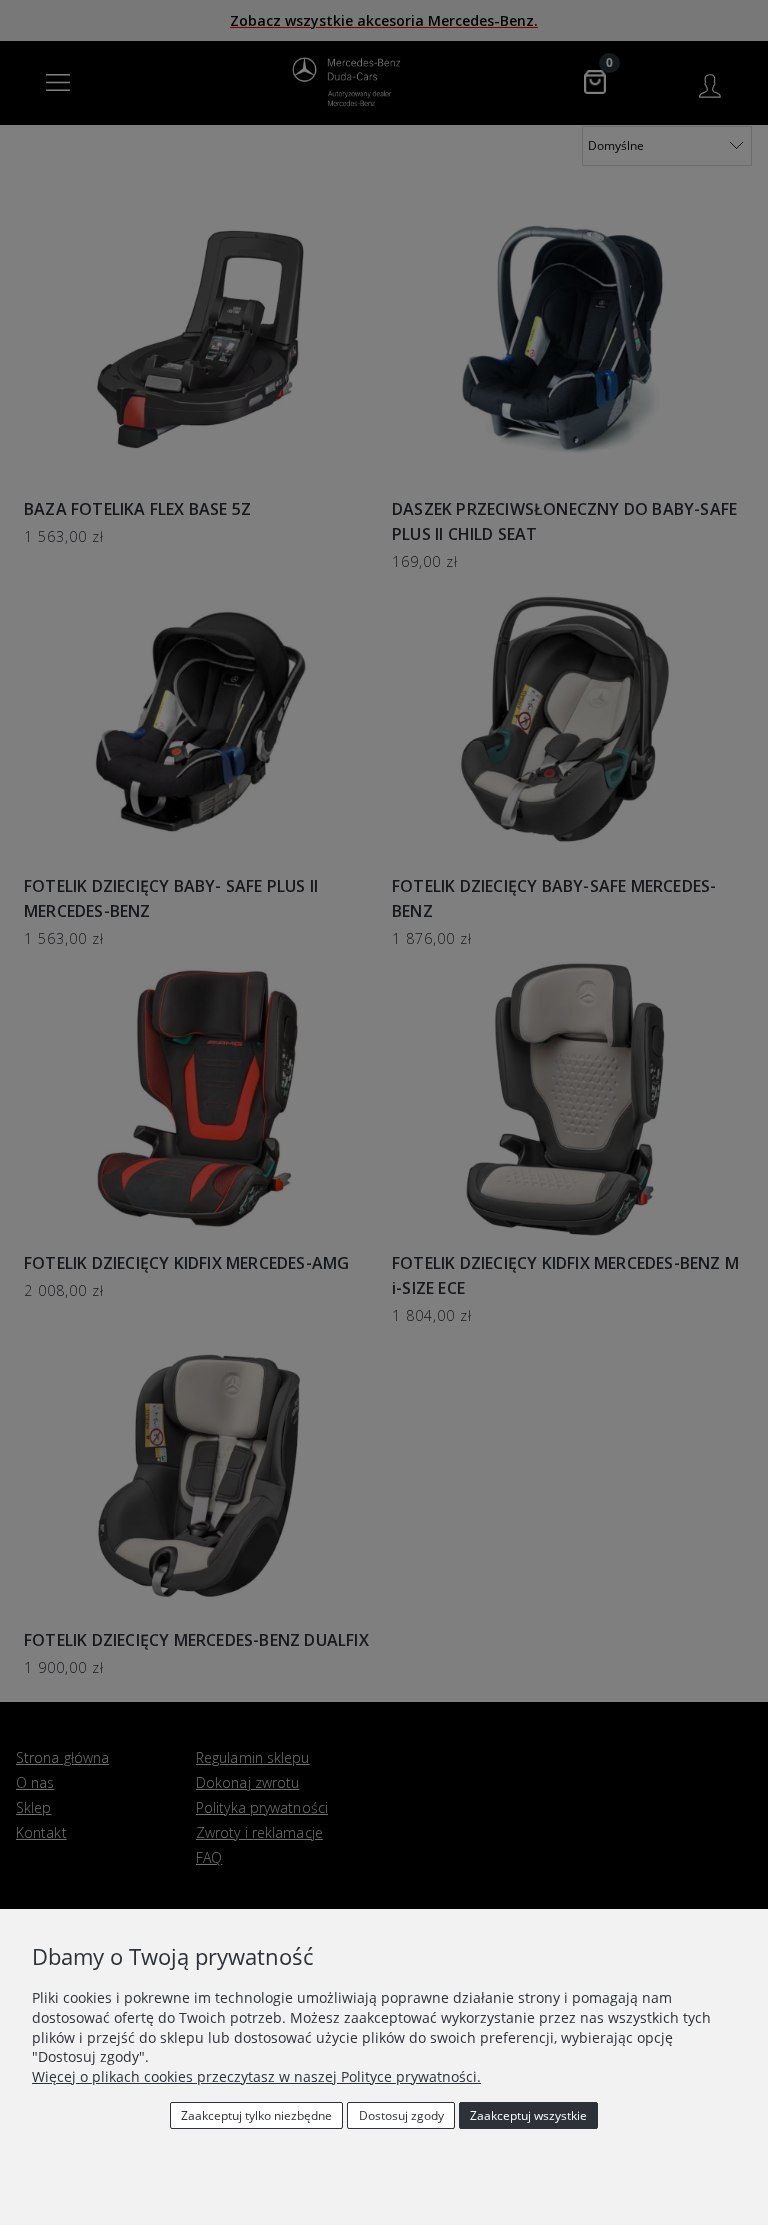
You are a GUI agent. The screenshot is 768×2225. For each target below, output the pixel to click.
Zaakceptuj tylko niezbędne (256, 2115)
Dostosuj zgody (401, 2115)
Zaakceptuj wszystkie (528, 2115)
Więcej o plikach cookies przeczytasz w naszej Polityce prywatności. (256, 2076)
